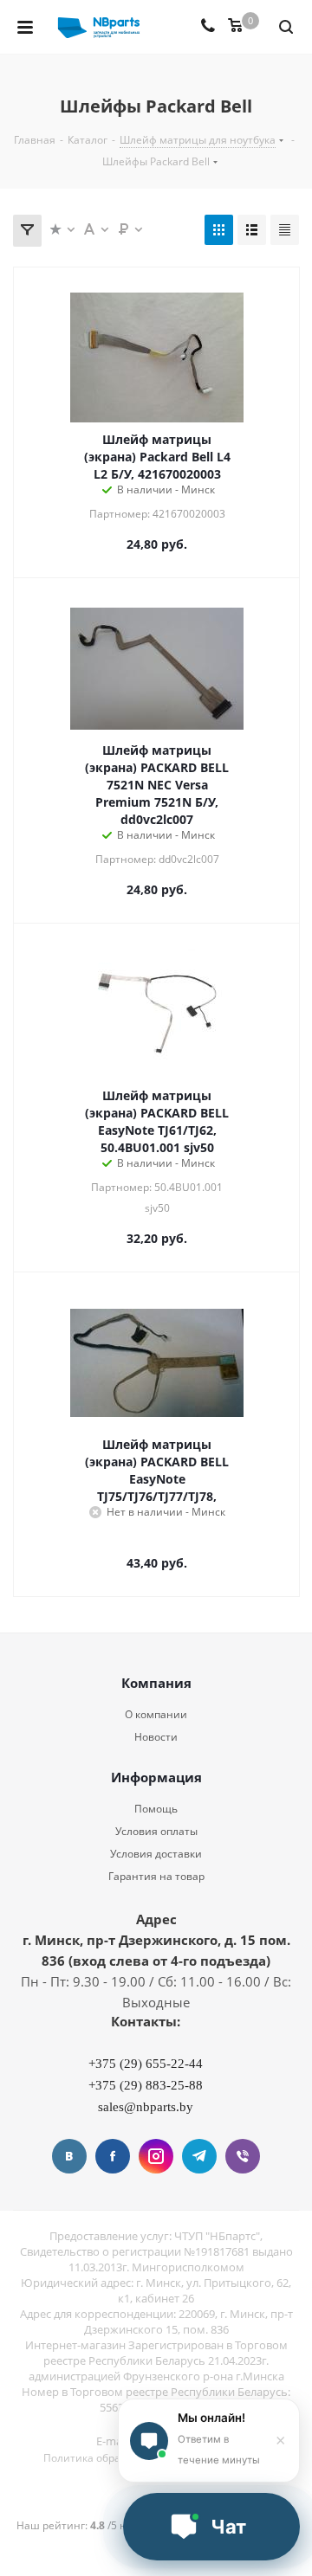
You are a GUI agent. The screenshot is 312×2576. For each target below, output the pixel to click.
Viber (243, 2156)
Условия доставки (156, 1854)
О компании (156, 1714)
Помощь (156, 1809)
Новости (156, 1737)
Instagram (156, 2156)
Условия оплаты (156, 1831)
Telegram (199, 2156)
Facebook (113, 2156)
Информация (156, 1777)
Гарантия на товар (156, 1876)
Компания (156, 1683)
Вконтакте (69, 2156)
